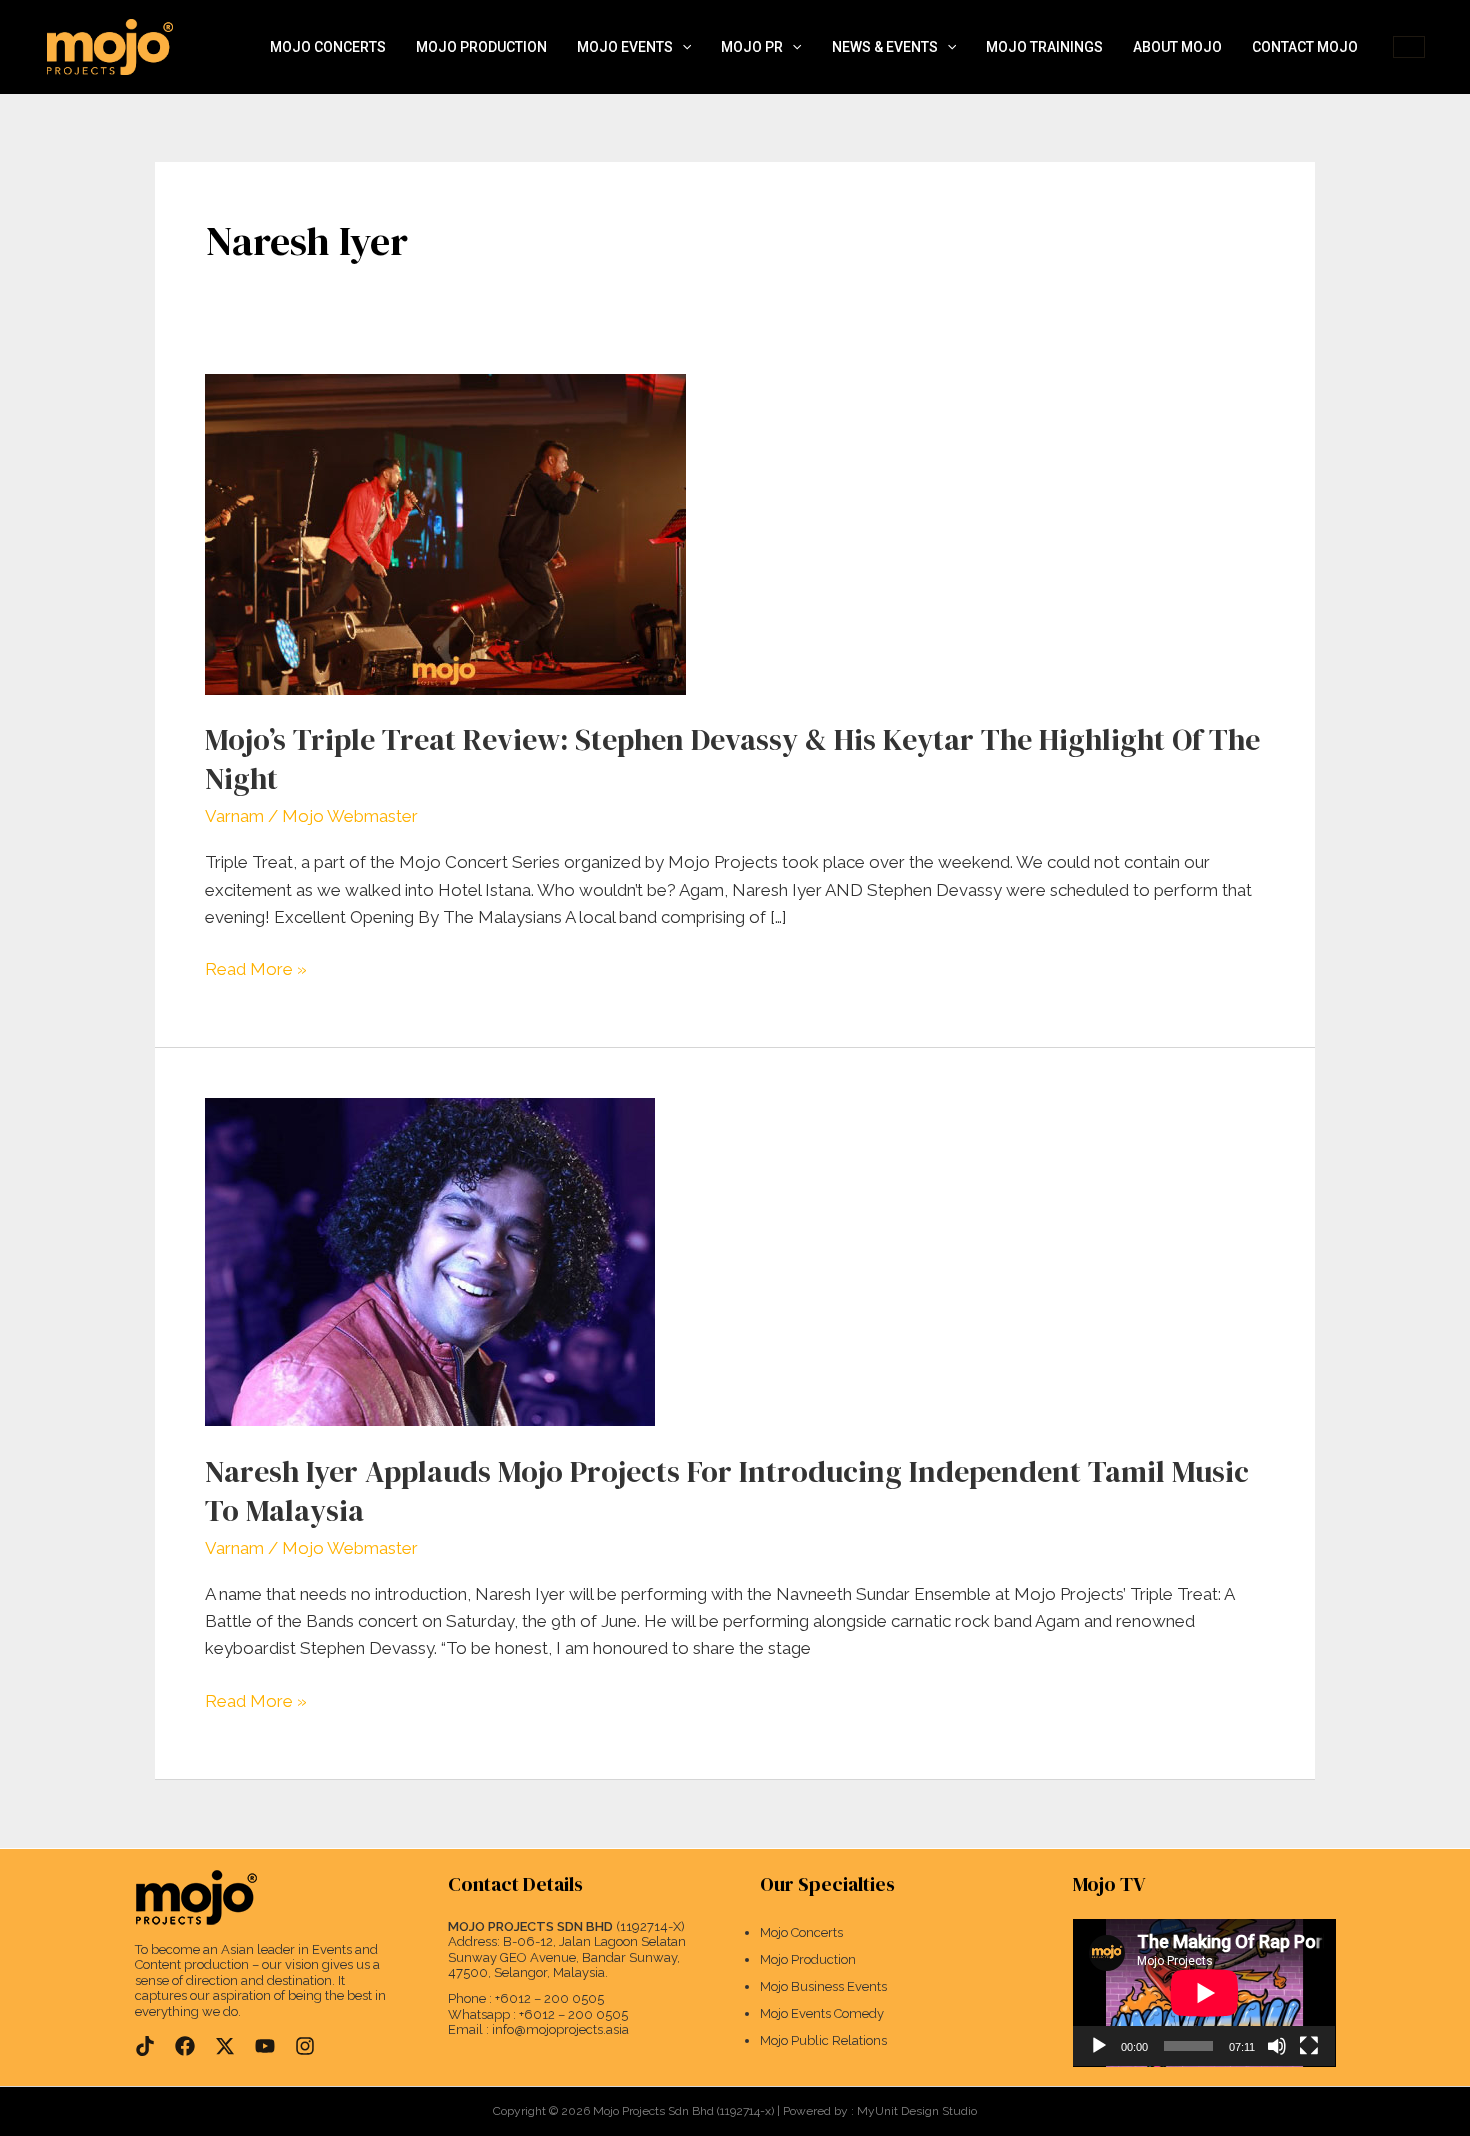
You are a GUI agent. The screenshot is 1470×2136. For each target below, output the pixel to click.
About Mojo (1177, 47)
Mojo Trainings (1044, 47)
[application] (1204, 1993)
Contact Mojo (1305, 47)
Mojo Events (625, 47)
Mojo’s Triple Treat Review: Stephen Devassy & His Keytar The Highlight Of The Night (732, 759)
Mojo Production (481, 47)
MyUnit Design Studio (917, 2111)
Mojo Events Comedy (822, 2013)
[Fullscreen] (1309, 2046)
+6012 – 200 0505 (549, 1998)
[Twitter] (225, 2046)
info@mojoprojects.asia (560, 2029)
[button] (682, 47)
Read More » (256, 967)
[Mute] (1277, 2046)
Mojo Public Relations (823, 2040)
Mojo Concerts (328, 47)
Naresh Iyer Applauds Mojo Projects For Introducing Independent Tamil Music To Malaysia (727, 1491)
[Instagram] (305, 2046)
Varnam (234, 816)
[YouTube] (265, 2046)
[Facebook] (185, 2046)
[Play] (1099, 2046)
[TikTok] (145, 2046)
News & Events (885, 47)
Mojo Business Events (823, 1986)
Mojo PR (752, 47)
